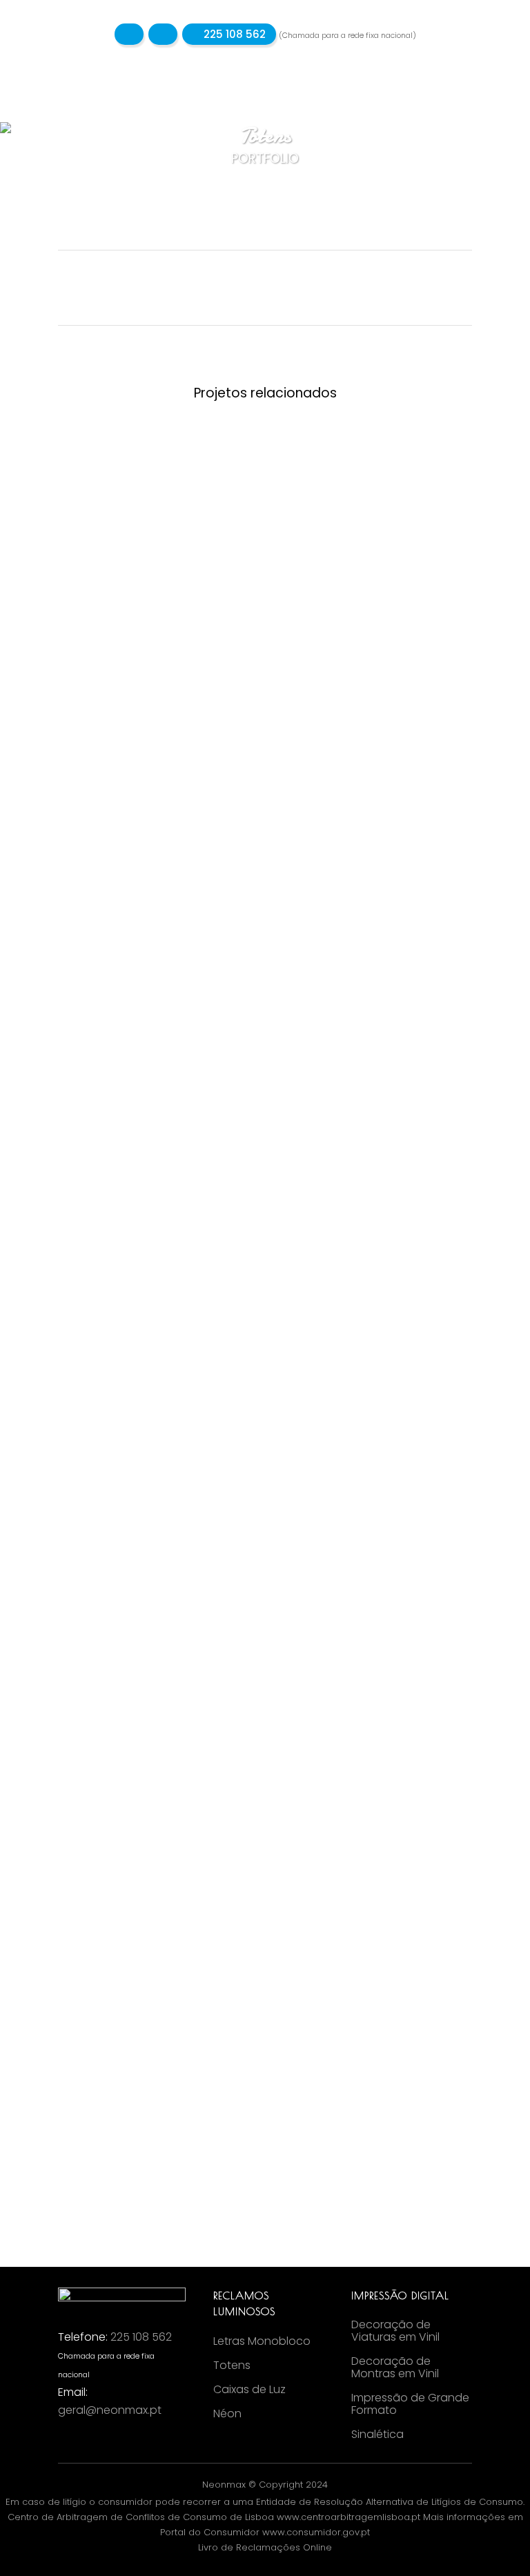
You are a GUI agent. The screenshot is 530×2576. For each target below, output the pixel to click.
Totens (232, 2366)
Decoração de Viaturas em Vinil (395, 2331)
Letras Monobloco (262, 2341)
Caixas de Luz (249, 2390)
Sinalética (377, 2435)
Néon (227, 2414)
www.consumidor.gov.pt (316, 2532)
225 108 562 (233, 34)
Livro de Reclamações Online (265, 2547)
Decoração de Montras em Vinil (395, 2368)
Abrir (157, 516)
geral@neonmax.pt (110, 2410)
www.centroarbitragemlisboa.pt (349, 2517)
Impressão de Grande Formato (410, 2404)
